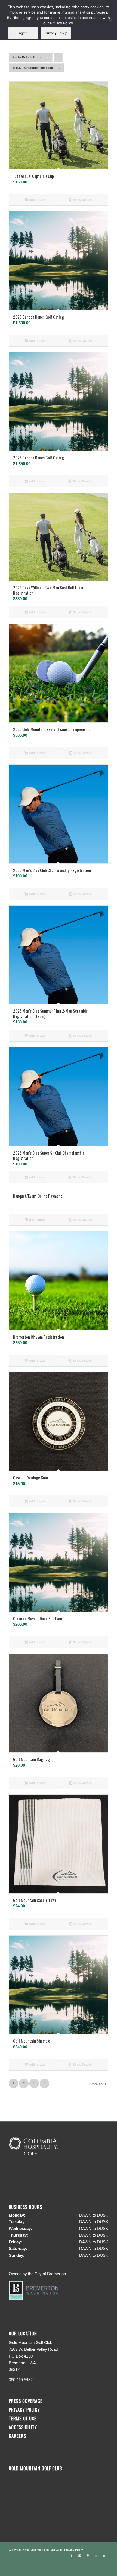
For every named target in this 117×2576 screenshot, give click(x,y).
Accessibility (24, 2427)
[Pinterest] (88, 2556)
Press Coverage (26, 2401)
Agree (23, 33)
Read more (36, 1220)
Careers (17, 2436)
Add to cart (36, 200)
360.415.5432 (21, 2380)
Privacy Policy (24, 2410)
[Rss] (104, 2556)
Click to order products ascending (58, 59)
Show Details (82, 200)
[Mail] (96, 2556)
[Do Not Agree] (110, 20)
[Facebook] (72, 2556)
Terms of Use (23, 2418)
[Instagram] (80, 2556)
